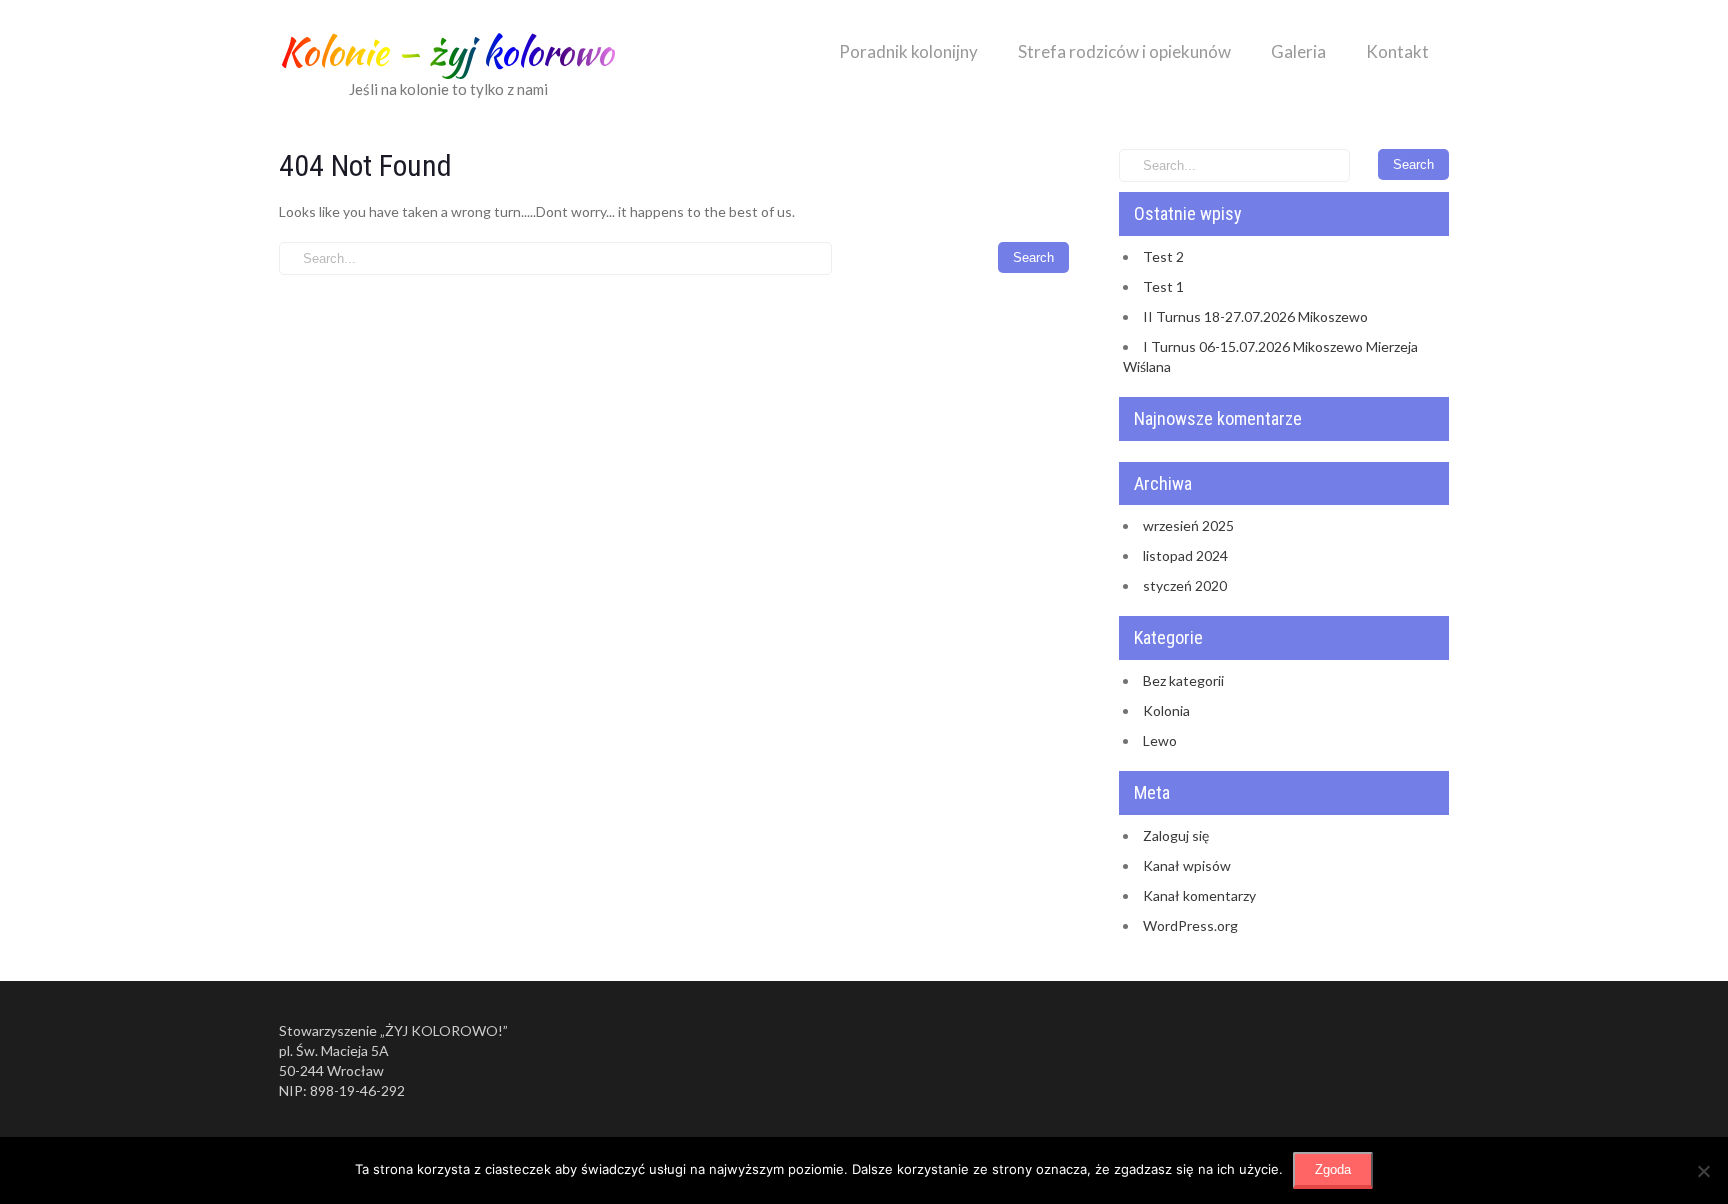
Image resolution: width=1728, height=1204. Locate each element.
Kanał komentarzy (1199, 895)
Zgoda (1333, 1169)
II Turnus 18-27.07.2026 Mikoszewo (1255, 316)
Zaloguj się (1176, 835)
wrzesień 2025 (1188, 525)
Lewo (1160, 740)
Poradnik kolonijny (908, 51)
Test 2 (1163, 256)
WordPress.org (1190, 925)
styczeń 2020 (1185, 585)
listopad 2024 (1185, 555)
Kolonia (1166, 710)
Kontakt (1397, 51)
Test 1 (1163, 286)
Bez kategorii (1183, 680)
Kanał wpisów (1187, 865)
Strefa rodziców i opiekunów (1124, 51)
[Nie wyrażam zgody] (1703, 1171)
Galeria (1298, 51)
